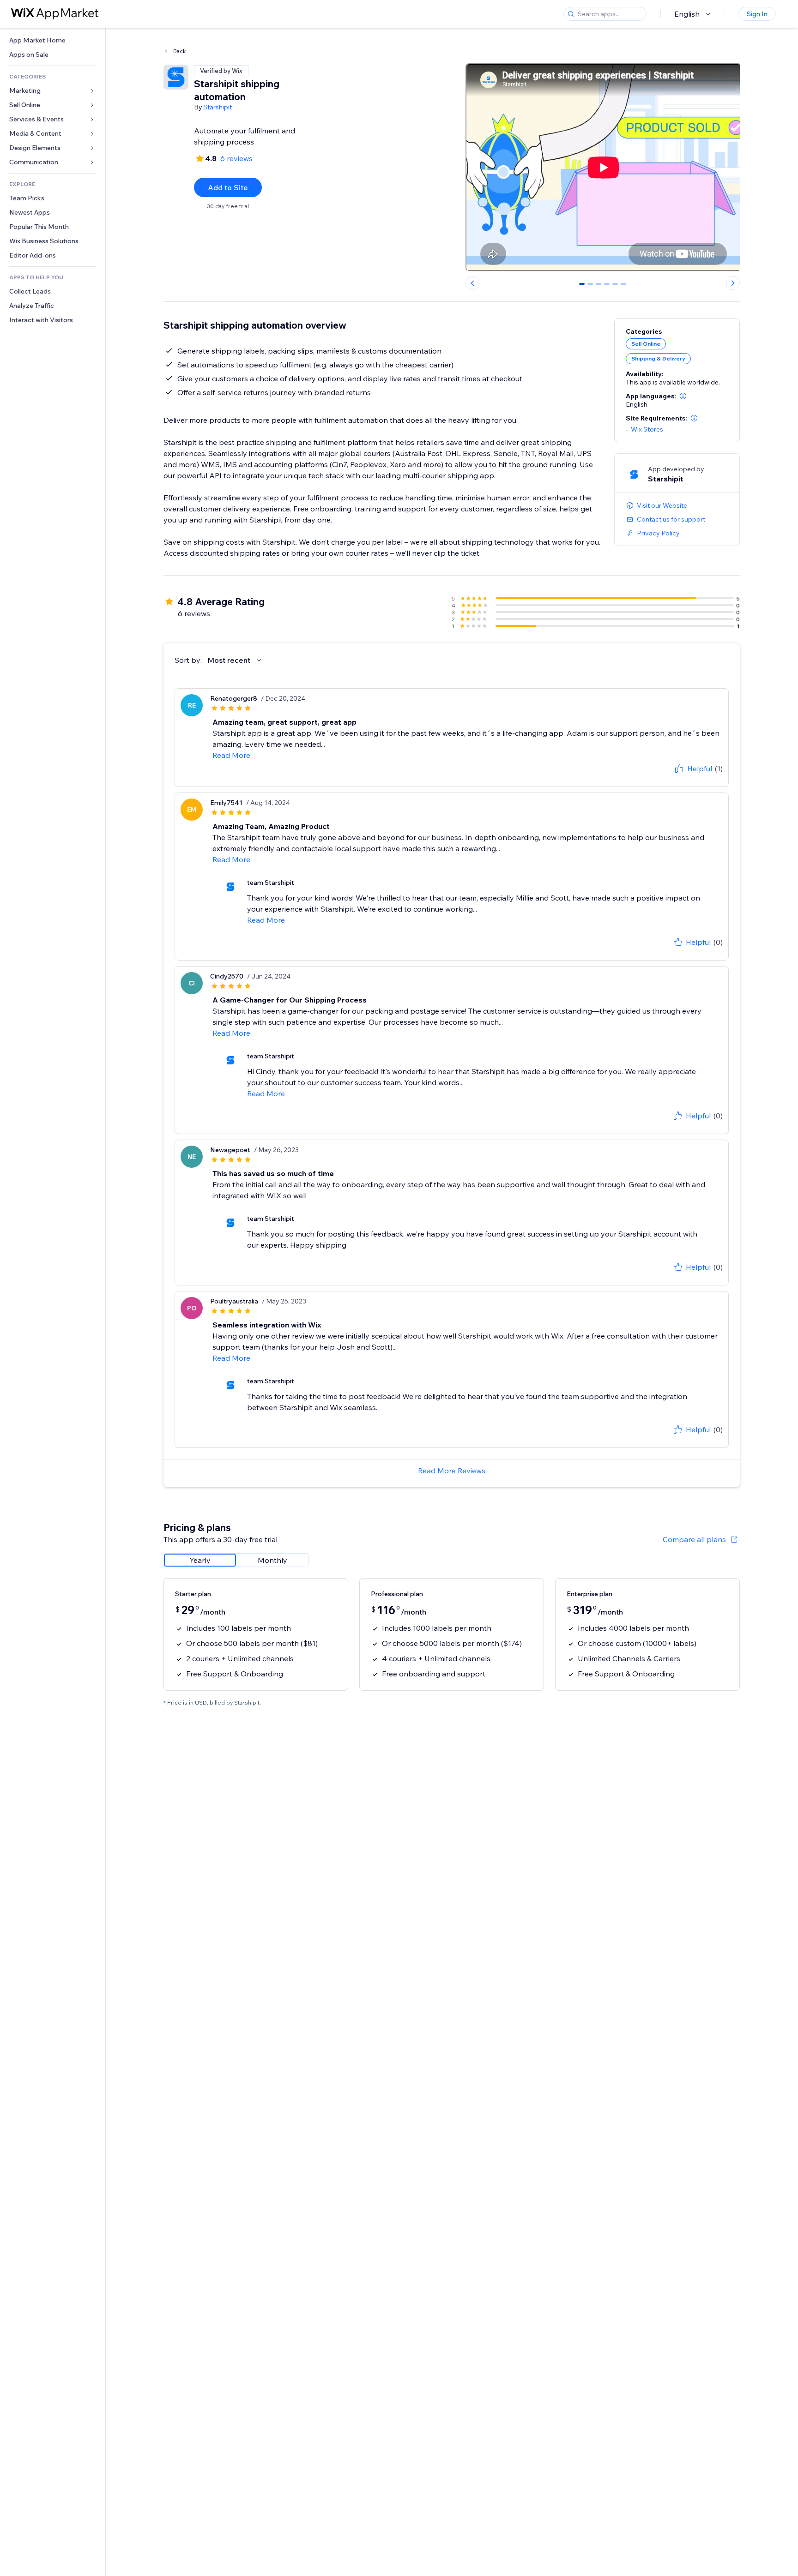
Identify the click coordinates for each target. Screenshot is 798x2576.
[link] (53, 40)
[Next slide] (733, 283)
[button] (683, 396)
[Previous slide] (472, 283)
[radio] (200, 1560)
